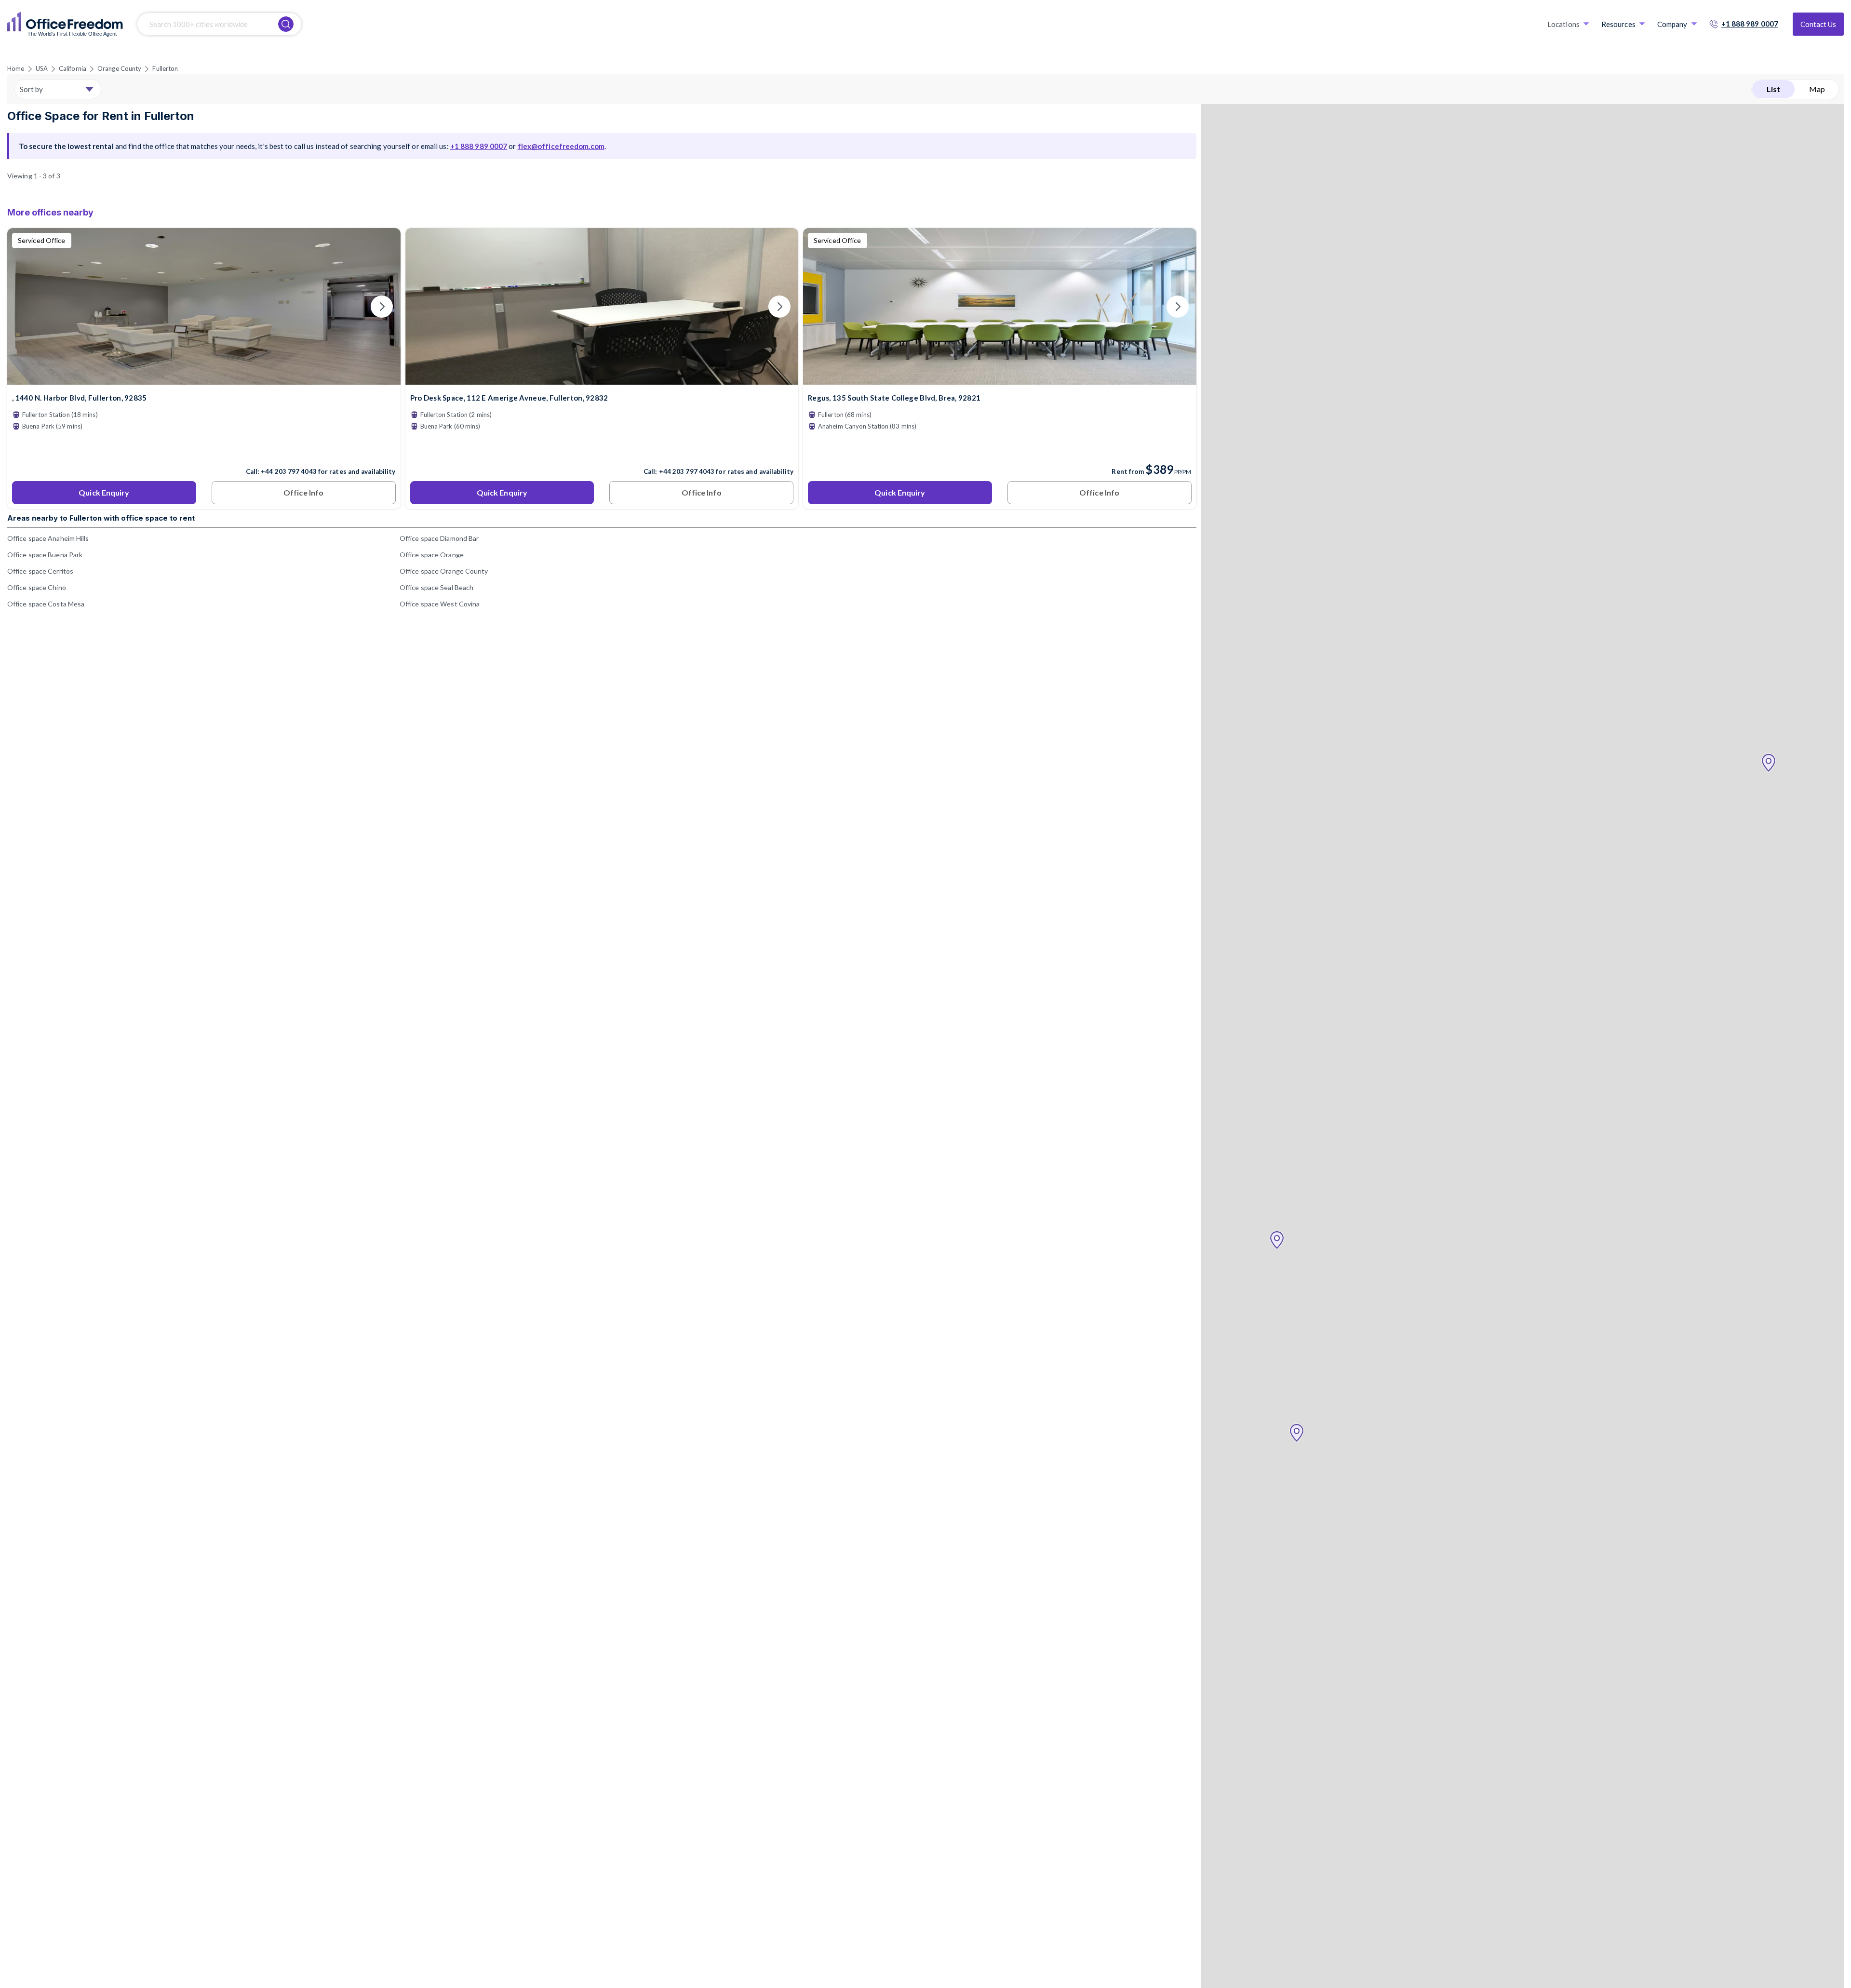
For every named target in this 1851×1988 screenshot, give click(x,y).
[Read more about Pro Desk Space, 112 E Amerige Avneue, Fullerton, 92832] (602, 451)
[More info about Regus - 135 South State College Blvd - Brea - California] (1000, 379)
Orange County (119, 68)
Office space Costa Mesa (46, 604)
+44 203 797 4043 (289, 471)
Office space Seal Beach (436, 587)
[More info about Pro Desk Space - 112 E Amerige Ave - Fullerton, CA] (602, 379)
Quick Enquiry (104, 492)
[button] (1769, 763)
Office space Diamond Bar (439, 538)
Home (16, 68)
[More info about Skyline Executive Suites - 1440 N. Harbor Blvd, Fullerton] (204, 379)
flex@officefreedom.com (561, 146)
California (73, 68)
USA (42, 68)
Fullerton (165, 68)
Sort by (31, 89)
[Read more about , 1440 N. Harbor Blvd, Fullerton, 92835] (204, 451)
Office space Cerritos (40, 571)
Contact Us (1818, 24)
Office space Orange (432, 555)
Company (1672, 24)
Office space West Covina (440, 604)
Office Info (303, 492)
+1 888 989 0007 (1750, 24)
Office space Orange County (444, 571)
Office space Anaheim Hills (48, 538)
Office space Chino (37, 587)
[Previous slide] (26, 307)
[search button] (286, 24)
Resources (1618, 24)
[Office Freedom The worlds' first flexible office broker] (65, 24)
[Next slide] (382, 307)
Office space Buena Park (45, 555)
